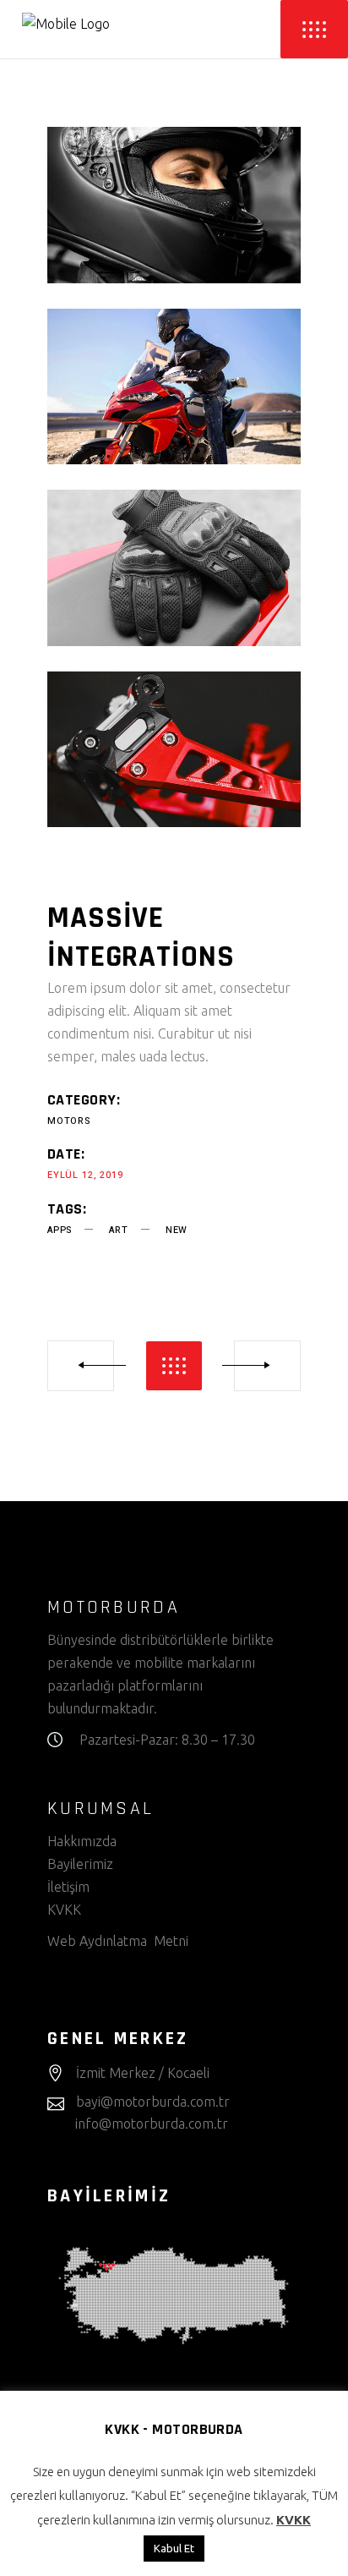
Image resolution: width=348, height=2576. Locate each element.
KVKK (66, 1910)
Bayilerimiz (80, 1864)
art (118, 1230)
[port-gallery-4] (174, 750)
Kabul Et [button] (174, 2548)
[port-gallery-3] (174, 568)
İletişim (68, 1887)
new (177, 1230)
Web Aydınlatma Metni (118, 1941)
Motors (69, 1121)
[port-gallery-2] (174, 387)
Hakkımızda (82, 1841)
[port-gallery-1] (174, 205)
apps (60, 1230)
